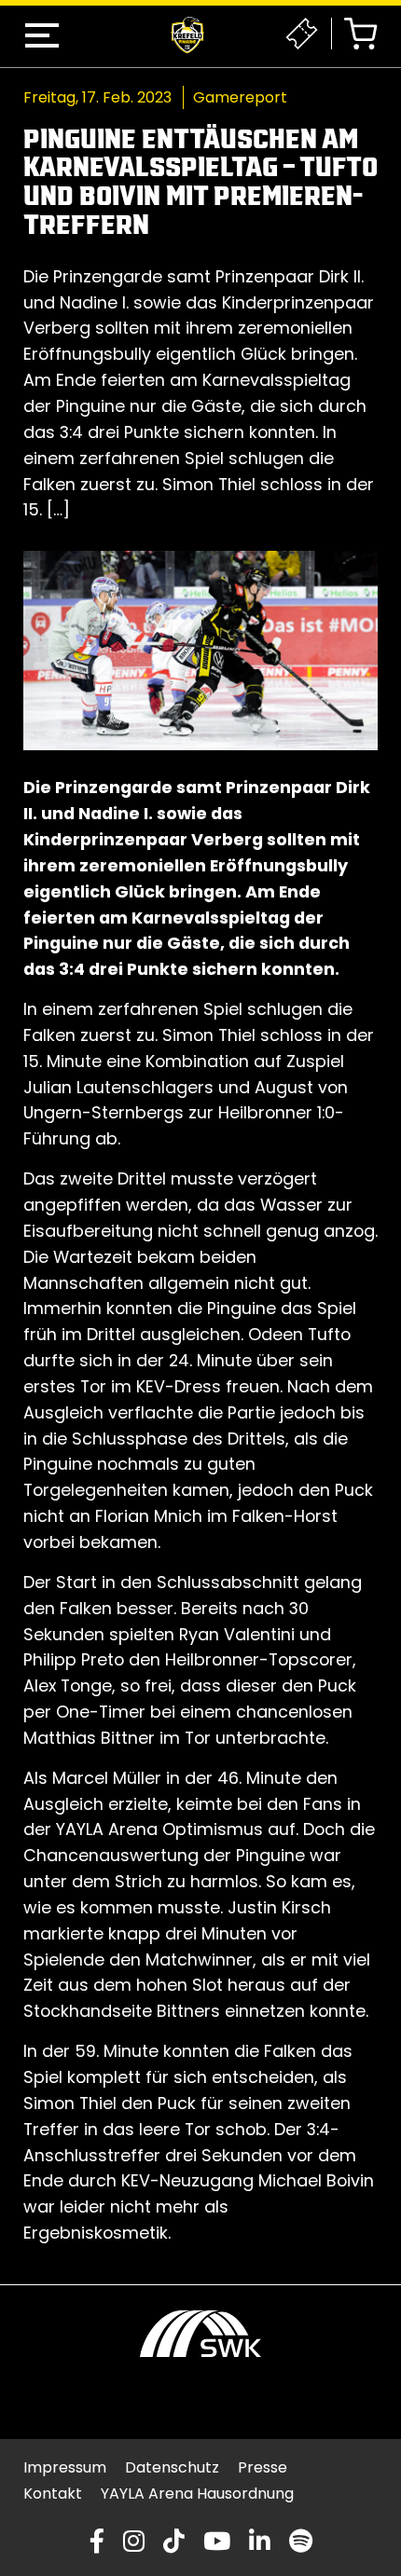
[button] (42, 35)
